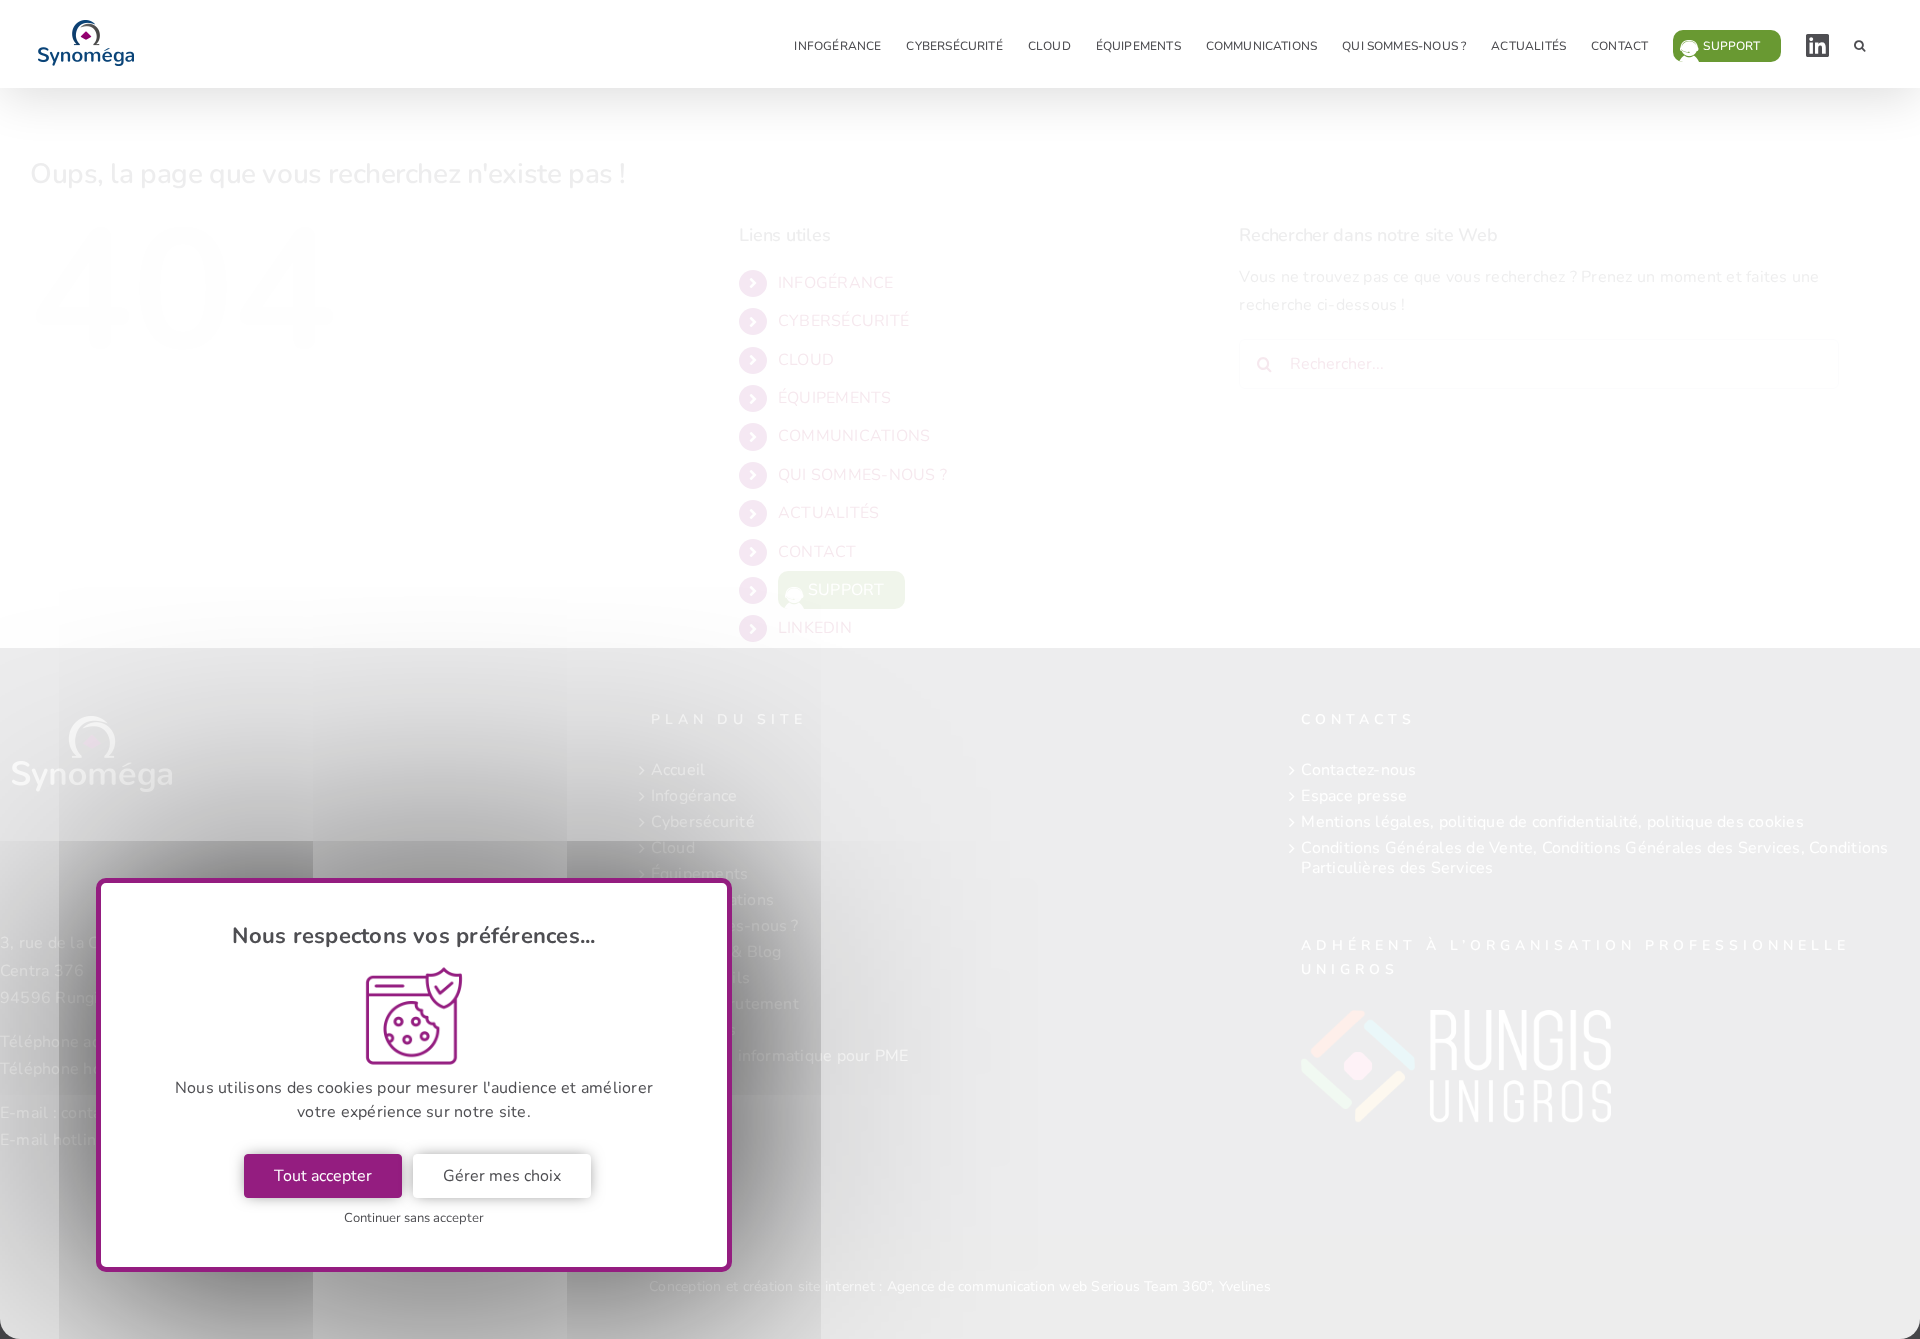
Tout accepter (323, 1176)
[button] (1859, 44)
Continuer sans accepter (414, 1218)
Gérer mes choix (502, 1176)
